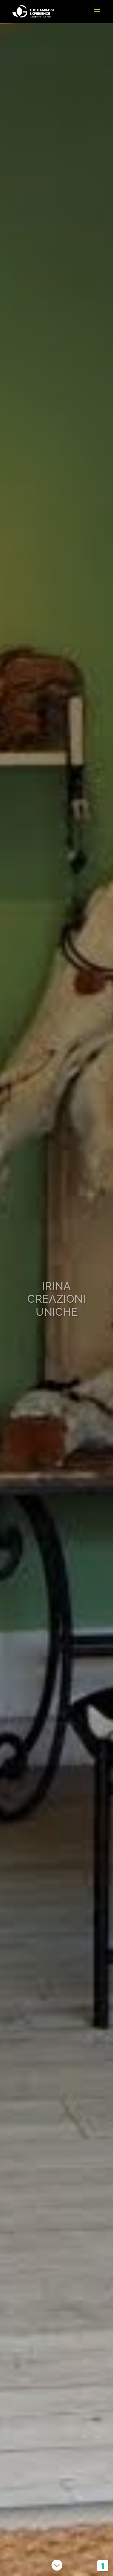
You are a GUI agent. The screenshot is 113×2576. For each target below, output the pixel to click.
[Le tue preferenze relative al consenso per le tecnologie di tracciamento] (103, 2566)
